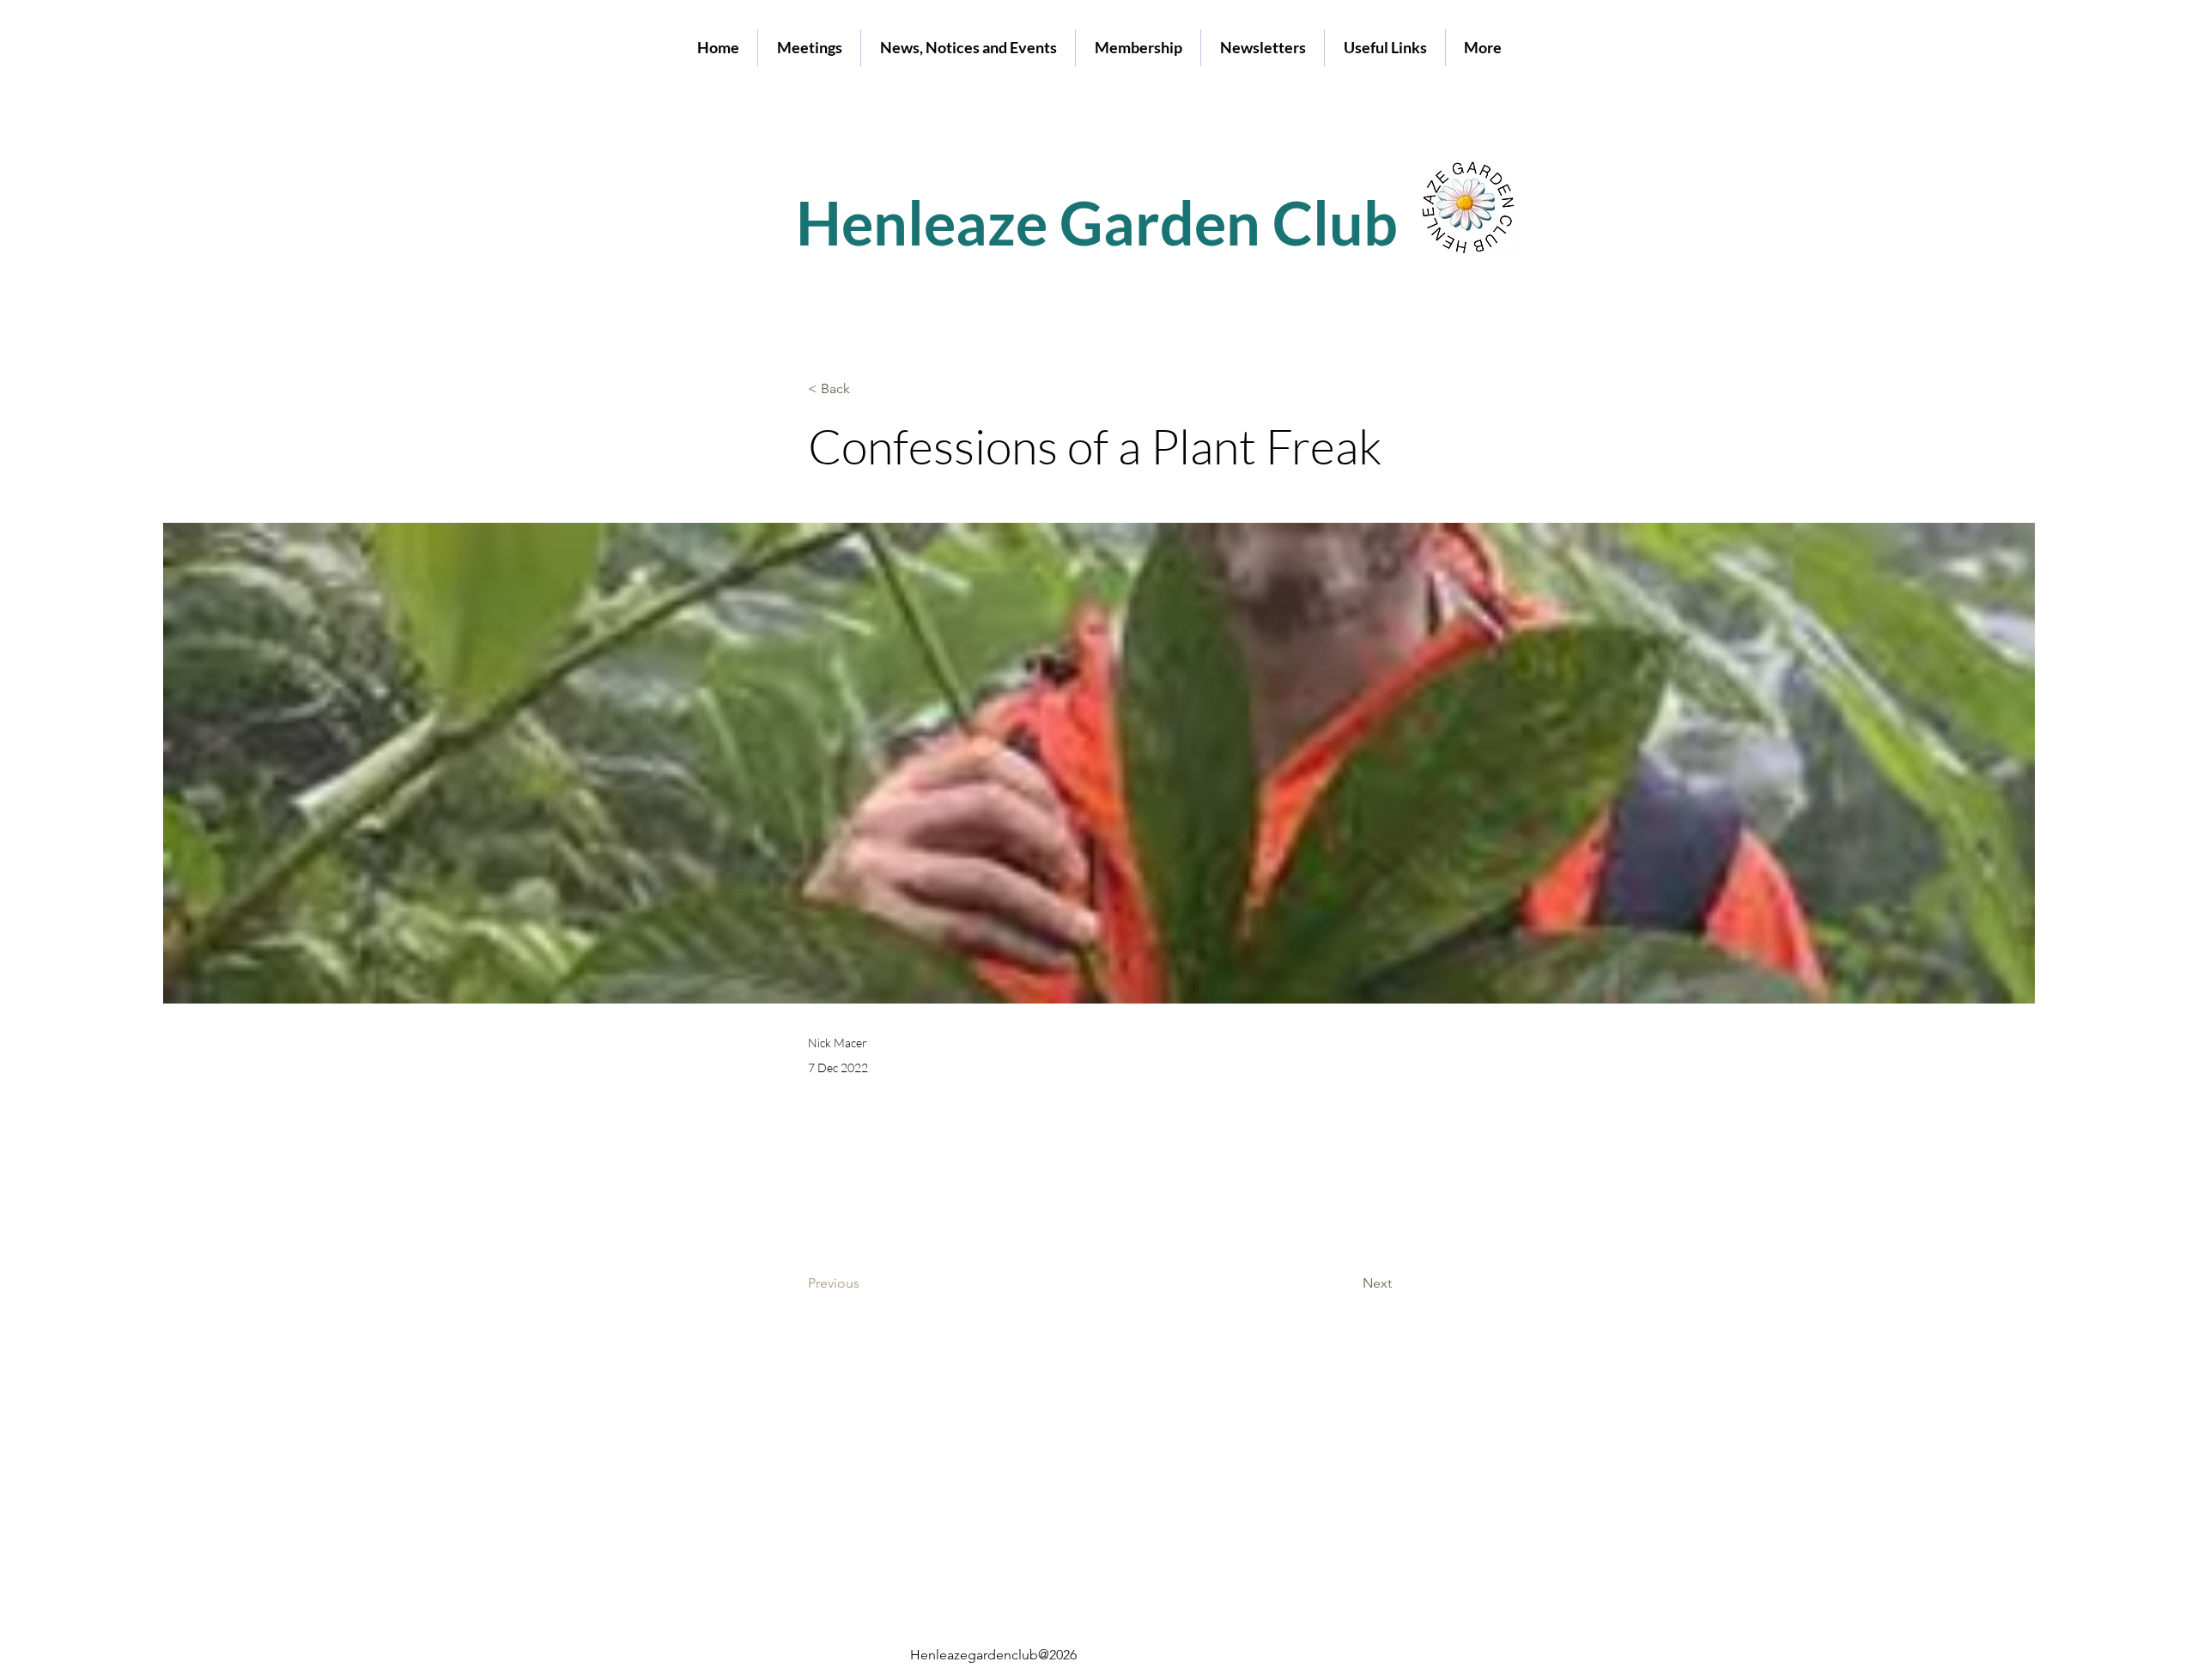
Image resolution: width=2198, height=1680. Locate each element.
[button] (809, 48)
